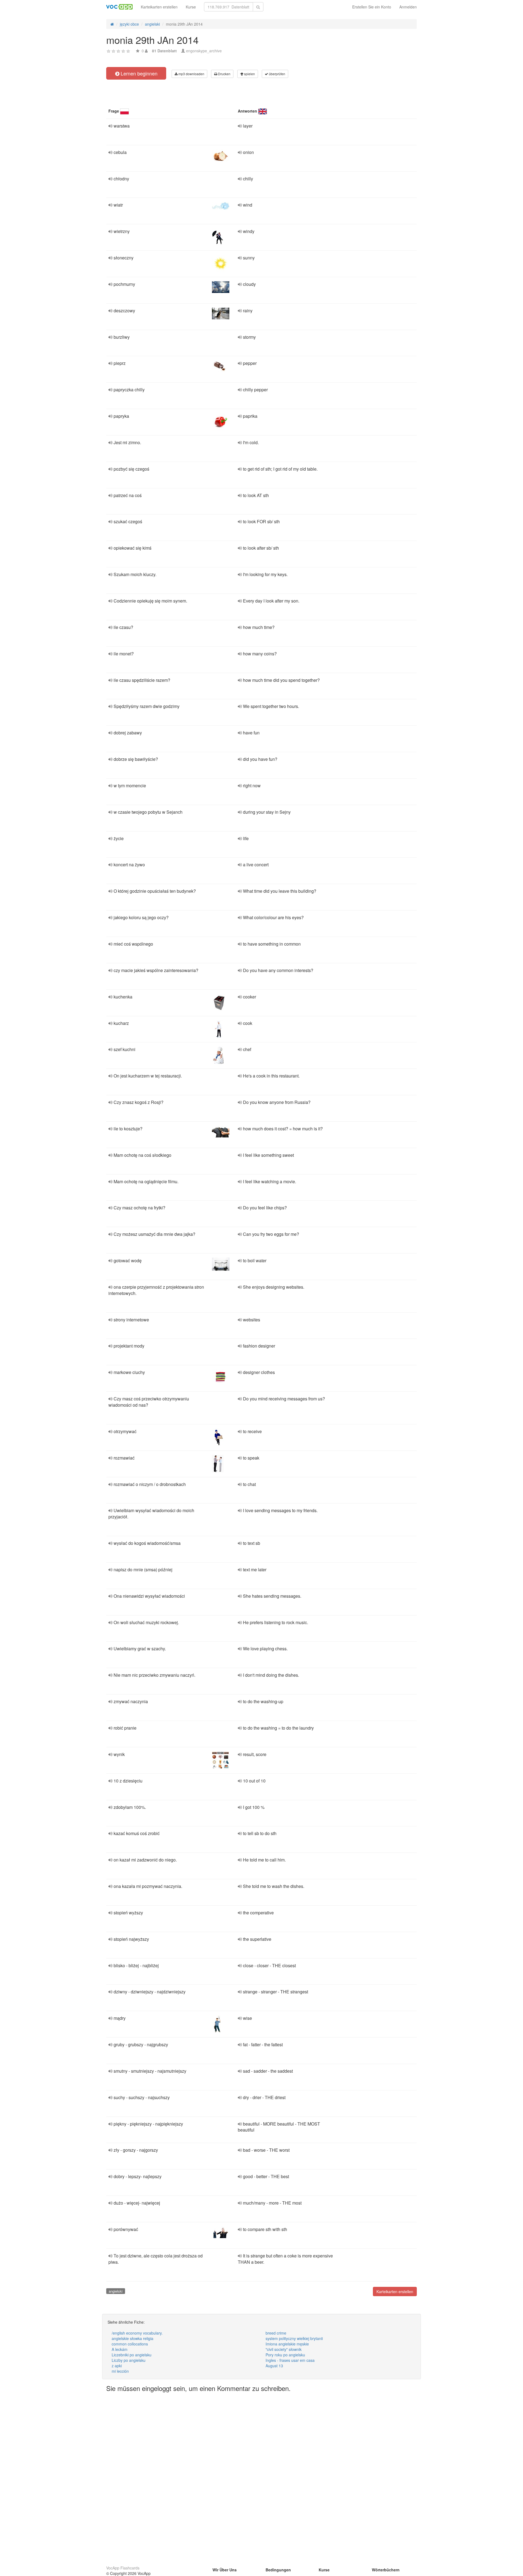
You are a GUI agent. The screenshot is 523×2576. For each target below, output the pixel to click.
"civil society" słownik (284, 2349)
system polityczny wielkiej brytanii (294, 2338)
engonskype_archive (204, 51)
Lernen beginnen (138, 73)
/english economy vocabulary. (137, 2333)
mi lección (120, 2371)
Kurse (191, 7)
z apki (117, 2366)
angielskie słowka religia (133, 2338)
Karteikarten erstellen (159, 7)
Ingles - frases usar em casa (290, 2360)
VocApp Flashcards (123, 2568)
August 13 (274, 2366)
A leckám (120, 2349)
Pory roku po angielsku (285, 2355)
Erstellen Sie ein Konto (372, 7)
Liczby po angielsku (129, 2360)
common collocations (130, 2344)
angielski (116, 2291)
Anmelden (408, 7)
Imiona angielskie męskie (287, 2344)
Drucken (224, 74)
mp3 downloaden (191, 74)
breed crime (276, 2333)
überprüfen (277, 74)
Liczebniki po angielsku (132, 2355)
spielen (249, 74)
